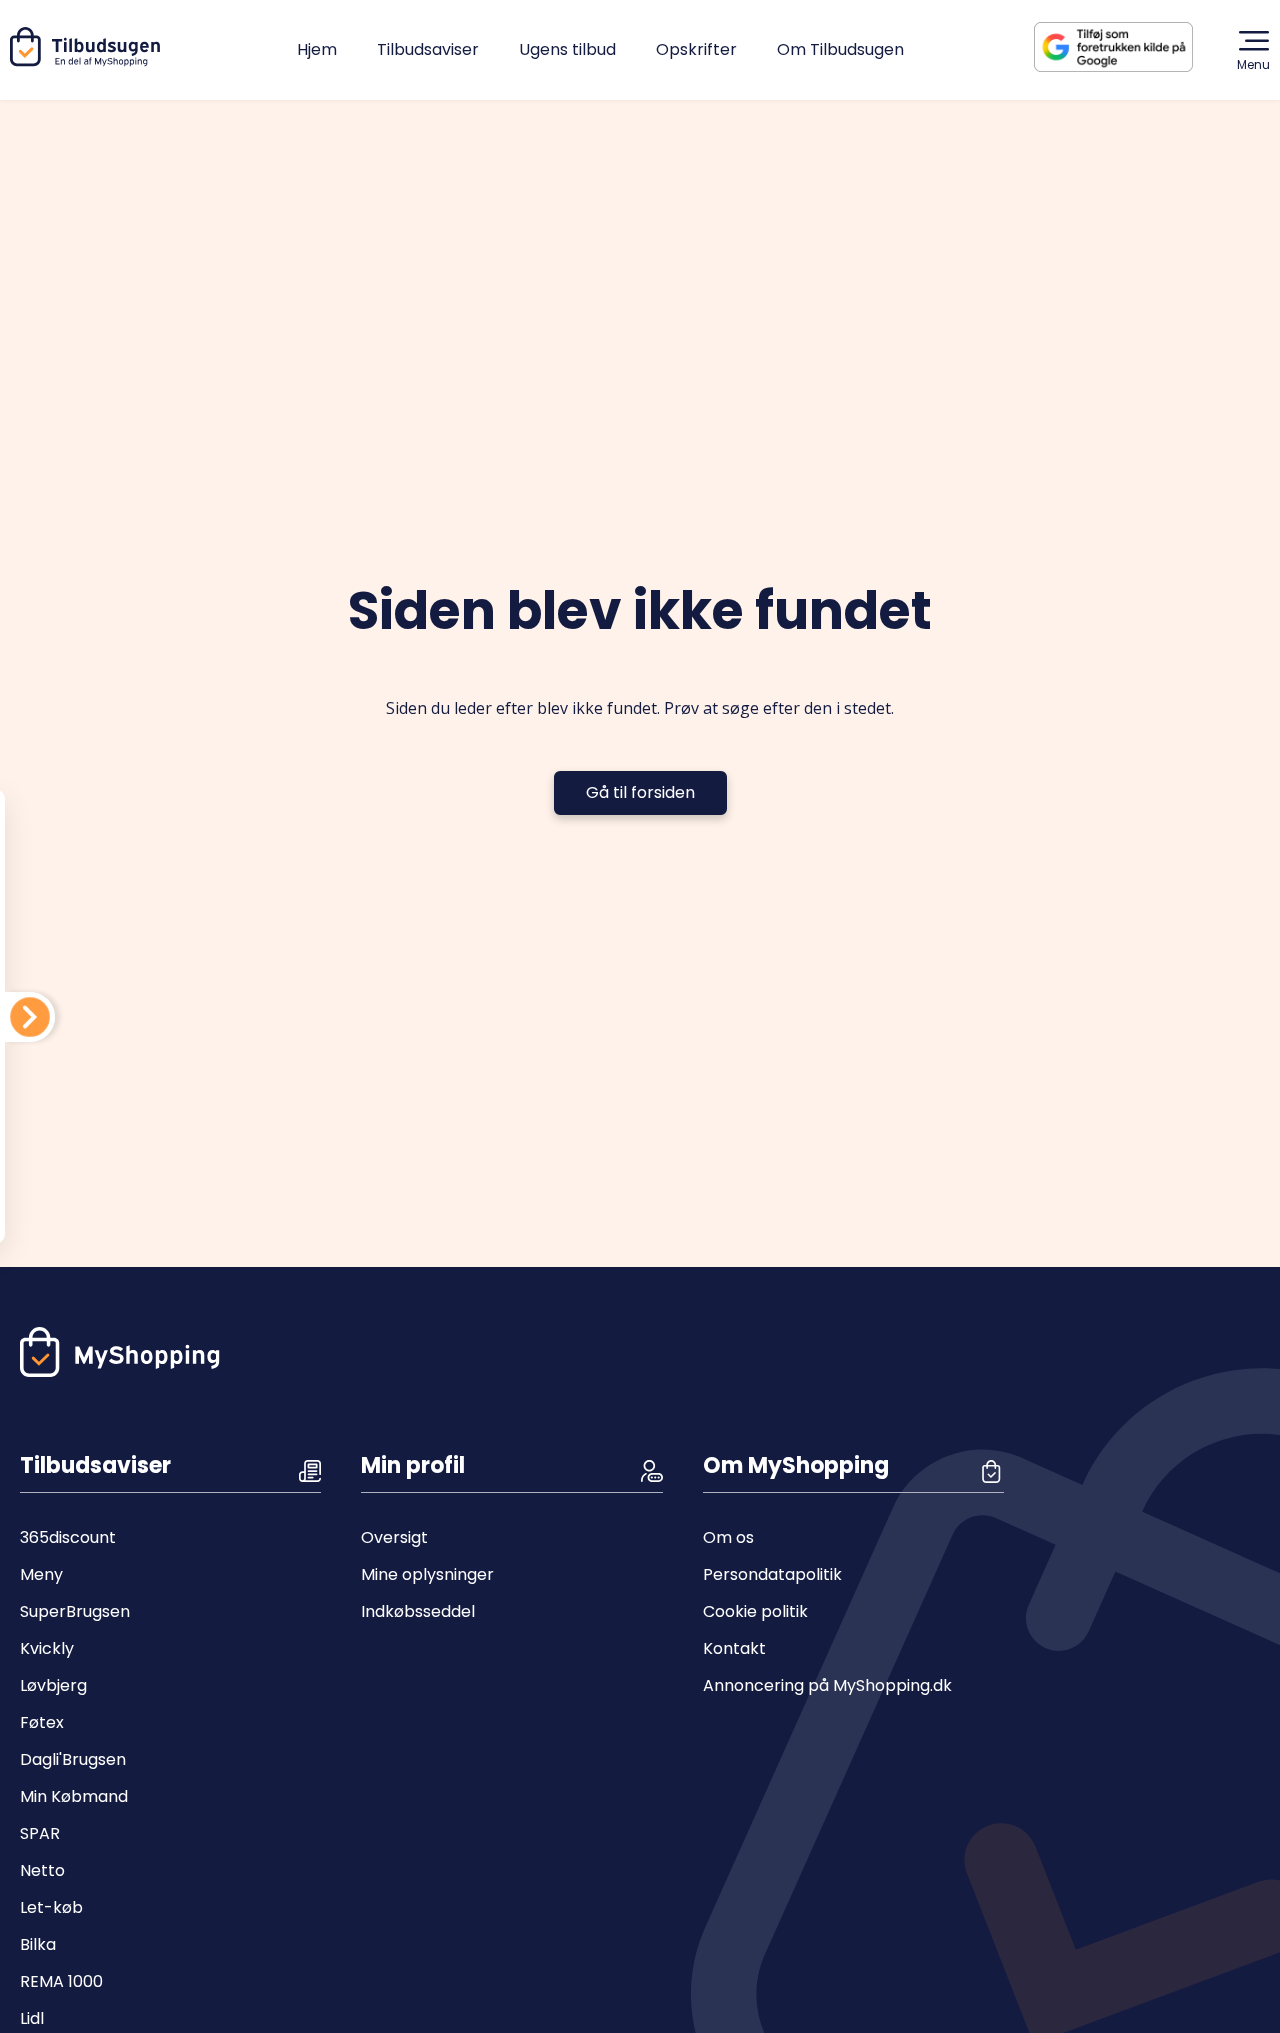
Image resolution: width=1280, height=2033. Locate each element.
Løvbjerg (53, 1685)
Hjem (317, 49)
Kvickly (47, 1648)
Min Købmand (74, 1796)
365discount (68, 1537)
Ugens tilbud (567, 49)
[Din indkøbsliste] (30, 1017)
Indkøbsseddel (418, 1611)
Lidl (32, 2018)
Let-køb (51, 1907)
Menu (1253, 64)
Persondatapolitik (772, 1574)
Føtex (42, 1722)
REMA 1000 (61, 1981)
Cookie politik (755, 1611)
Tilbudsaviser (428, 49)
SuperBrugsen (75, 1611)
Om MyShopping (796, 1465)
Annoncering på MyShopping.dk (827, 1685)
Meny (41, 1574)
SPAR (40, 1833)
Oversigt (394, 1537)
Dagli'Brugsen (73, 1759)
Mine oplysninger (427, 1574)
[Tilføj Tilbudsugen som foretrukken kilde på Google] (1129, 47)
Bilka (38, 1944)
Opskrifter (696, 49)
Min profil (413, 1465)
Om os (728, 1537)
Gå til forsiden (640, 792)
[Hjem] (89, 61)
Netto (42, 1870)
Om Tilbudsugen (840, 49)
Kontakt (734, 1648)
